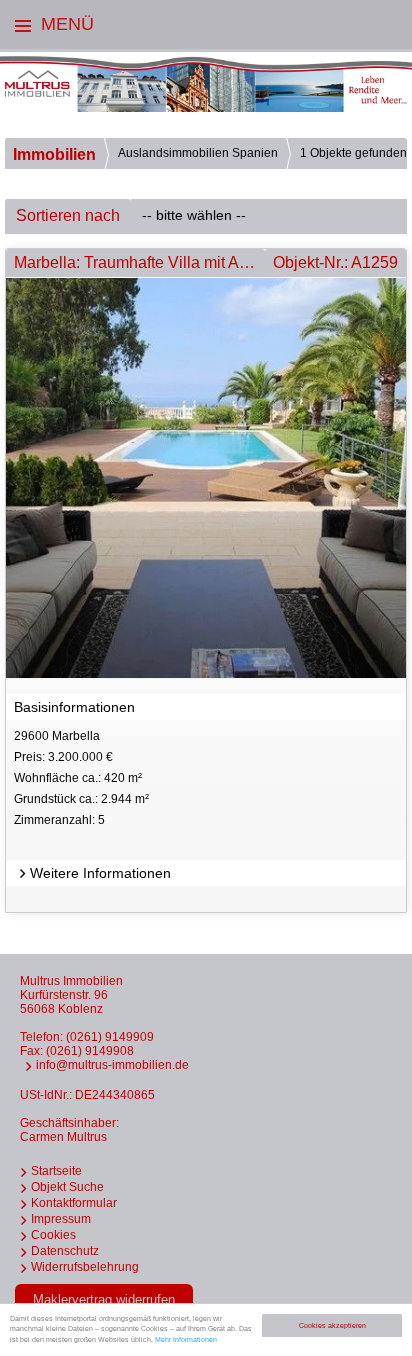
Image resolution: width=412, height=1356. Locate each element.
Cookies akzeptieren (332, 1325)
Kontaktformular (74, 1203)
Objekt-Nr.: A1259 (335, 262)
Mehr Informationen (186, 1339)
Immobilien (54, 154)
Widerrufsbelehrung (85, 1267)
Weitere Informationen (100, 873)
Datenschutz (65, 1251)
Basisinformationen (74, 707)
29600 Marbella (81, 777)
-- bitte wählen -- (194, 215)
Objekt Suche (67, 1187)
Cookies (53, 1235)
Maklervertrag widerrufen (104, 1299)
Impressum (61, 1219)
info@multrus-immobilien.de (112, 1065)
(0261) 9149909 (110, 1037)
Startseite (56, 1171)
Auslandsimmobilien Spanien (198, 153)
